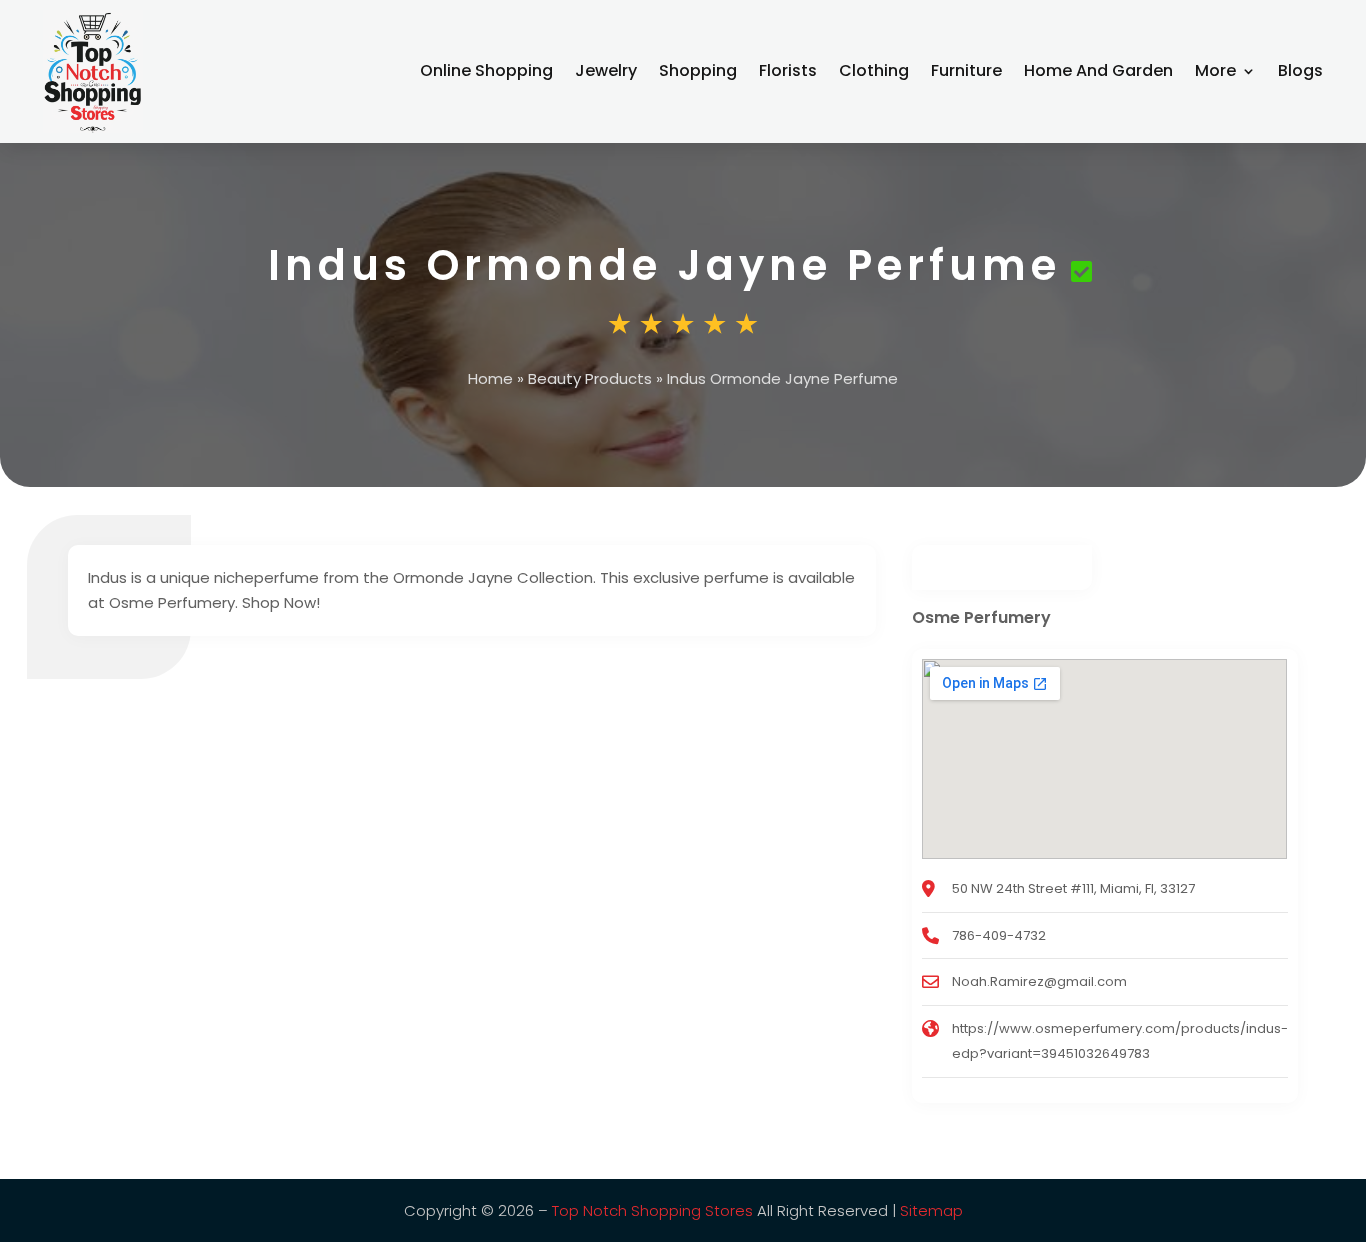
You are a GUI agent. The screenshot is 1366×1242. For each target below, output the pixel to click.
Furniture (966, 70)
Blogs (1300, 70)
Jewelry (606, 70)
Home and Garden (1098, 70)
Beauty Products (590, 378)
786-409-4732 (999, 935)
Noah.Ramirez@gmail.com (1039, 981)
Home (490, 378)
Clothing (874, 70)
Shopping (698, 70)
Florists (788, 70)
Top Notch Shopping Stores (652, 1210)
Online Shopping (486, 70)
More (1215, 70)
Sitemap (931, 1210)
